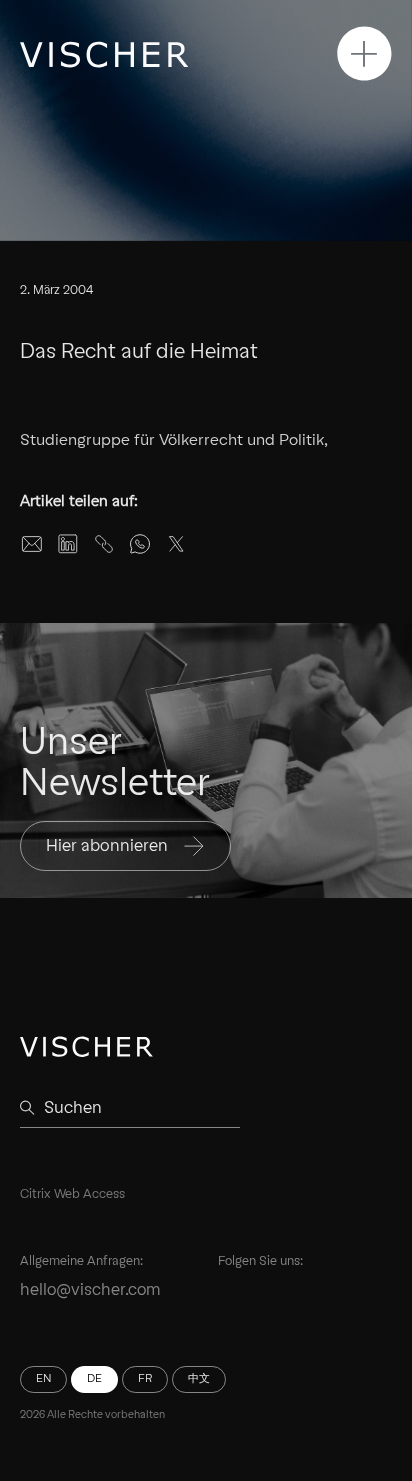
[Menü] (364, 53)
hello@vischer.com (90, 1289)
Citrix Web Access (72, 1193)
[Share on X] (176, 544)
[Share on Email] (32, 544)
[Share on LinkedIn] (68, 544)
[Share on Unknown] (104, 544)
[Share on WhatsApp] (140, 544)
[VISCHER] (104, 54)
